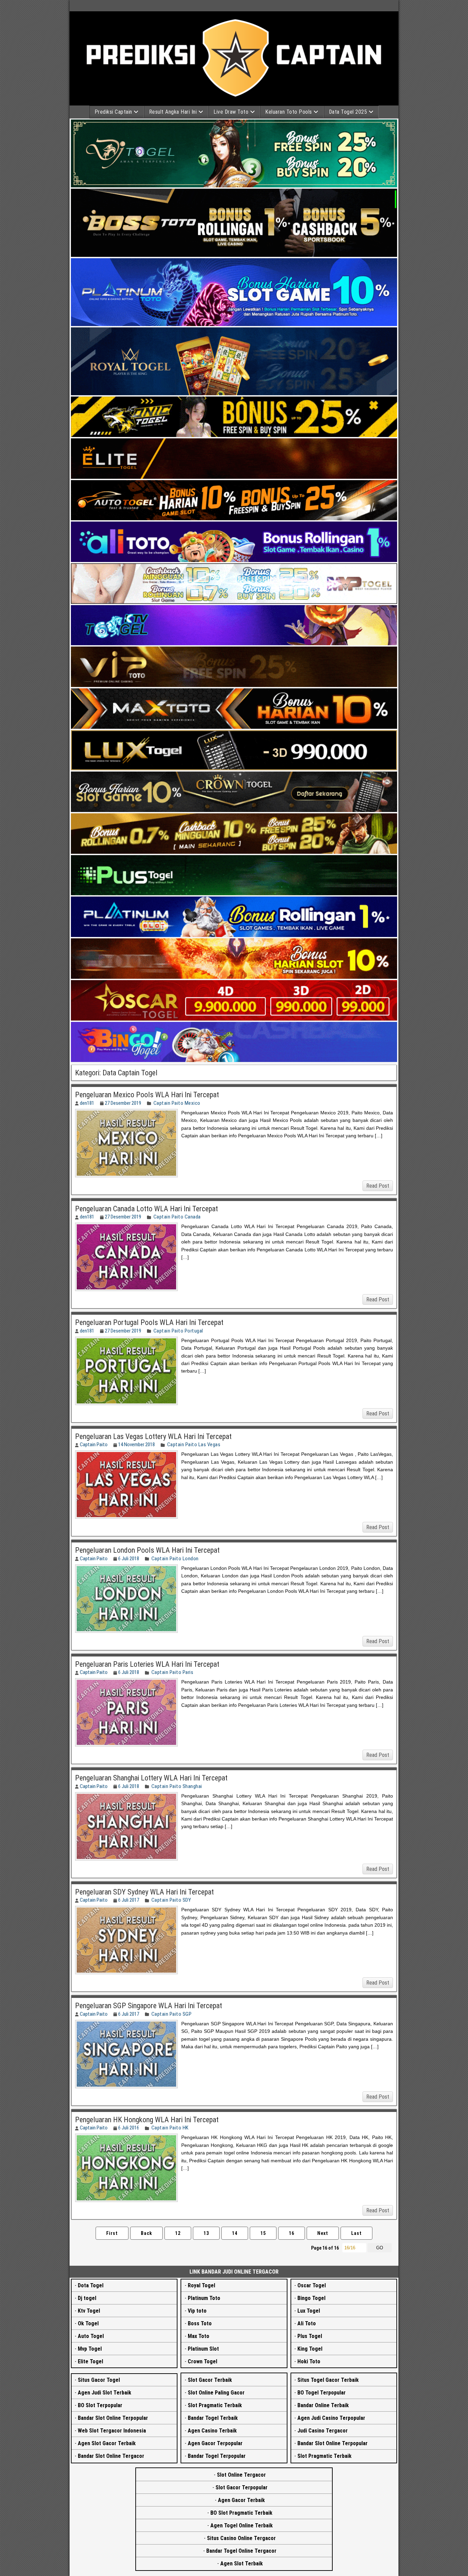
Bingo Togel (311, 2298)
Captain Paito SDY (171, 1900)
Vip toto (197, 2311)
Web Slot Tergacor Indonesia (112, 2431)
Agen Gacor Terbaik (241, 2500)
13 (206, 2233)
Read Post (378, 1186)
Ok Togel (88, 2323)
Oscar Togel (312, 2285)
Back (146, 2233)
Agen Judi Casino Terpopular (331, 2418)
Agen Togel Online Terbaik (242, 2525)
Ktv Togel (89, 2311)
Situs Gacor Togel (99, 2380)
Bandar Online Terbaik (323, 2405)
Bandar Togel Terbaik (213, 2418)
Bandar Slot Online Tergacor (111, 2456)
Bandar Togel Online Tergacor (241, 2551)
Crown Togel (202, 2361)
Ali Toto (307, 2323)
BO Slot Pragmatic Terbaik (241, 2513)
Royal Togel (201, 2285)
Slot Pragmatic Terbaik (215, 2405)
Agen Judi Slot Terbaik (104, 2393)
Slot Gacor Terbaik (210, 2380)
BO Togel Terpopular (322, 2393)
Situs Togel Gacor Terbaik (328, 2380)
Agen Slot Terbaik (242, 2564)
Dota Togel (91, 2285)
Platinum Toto (204, 2298)
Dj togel (87, 2298)
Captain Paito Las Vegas (194, 1445)
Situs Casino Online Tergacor (241, 2538)
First (112, 2233)
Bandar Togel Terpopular (217, 2456)
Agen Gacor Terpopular (215, 2443)
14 (235, 2233)
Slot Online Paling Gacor (216, 2393)
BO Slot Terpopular (100, 2405)
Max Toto (199, 2336)
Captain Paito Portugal (178, 1331)
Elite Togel (90, 2361)
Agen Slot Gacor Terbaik (107, 2443)
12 (178, 2233)
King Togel (310, 2349)
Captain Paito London (175, 1559)
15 (263, 2233)
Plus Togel (310, 2336)
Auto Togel (91, 2336)
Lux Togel (309, 2311)
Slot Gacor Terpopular (242, 2487)
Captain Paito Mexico (177, 1103)
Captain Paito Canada (177, 1217)
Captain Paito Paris (173, 1672)
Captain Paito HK (170, 2128)
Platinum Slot (203, 2349)
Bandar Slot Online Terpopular (113, 2418)
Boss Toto (200, 2323)
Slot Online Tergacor (241, 2475)
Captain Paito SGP (172, 2014)
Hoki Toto (309, 2361)
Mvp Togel (90, 2349)
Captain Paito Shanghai (177, 1786)
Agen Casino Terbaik (212, 2431)
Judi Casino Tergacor (323, 2431)
